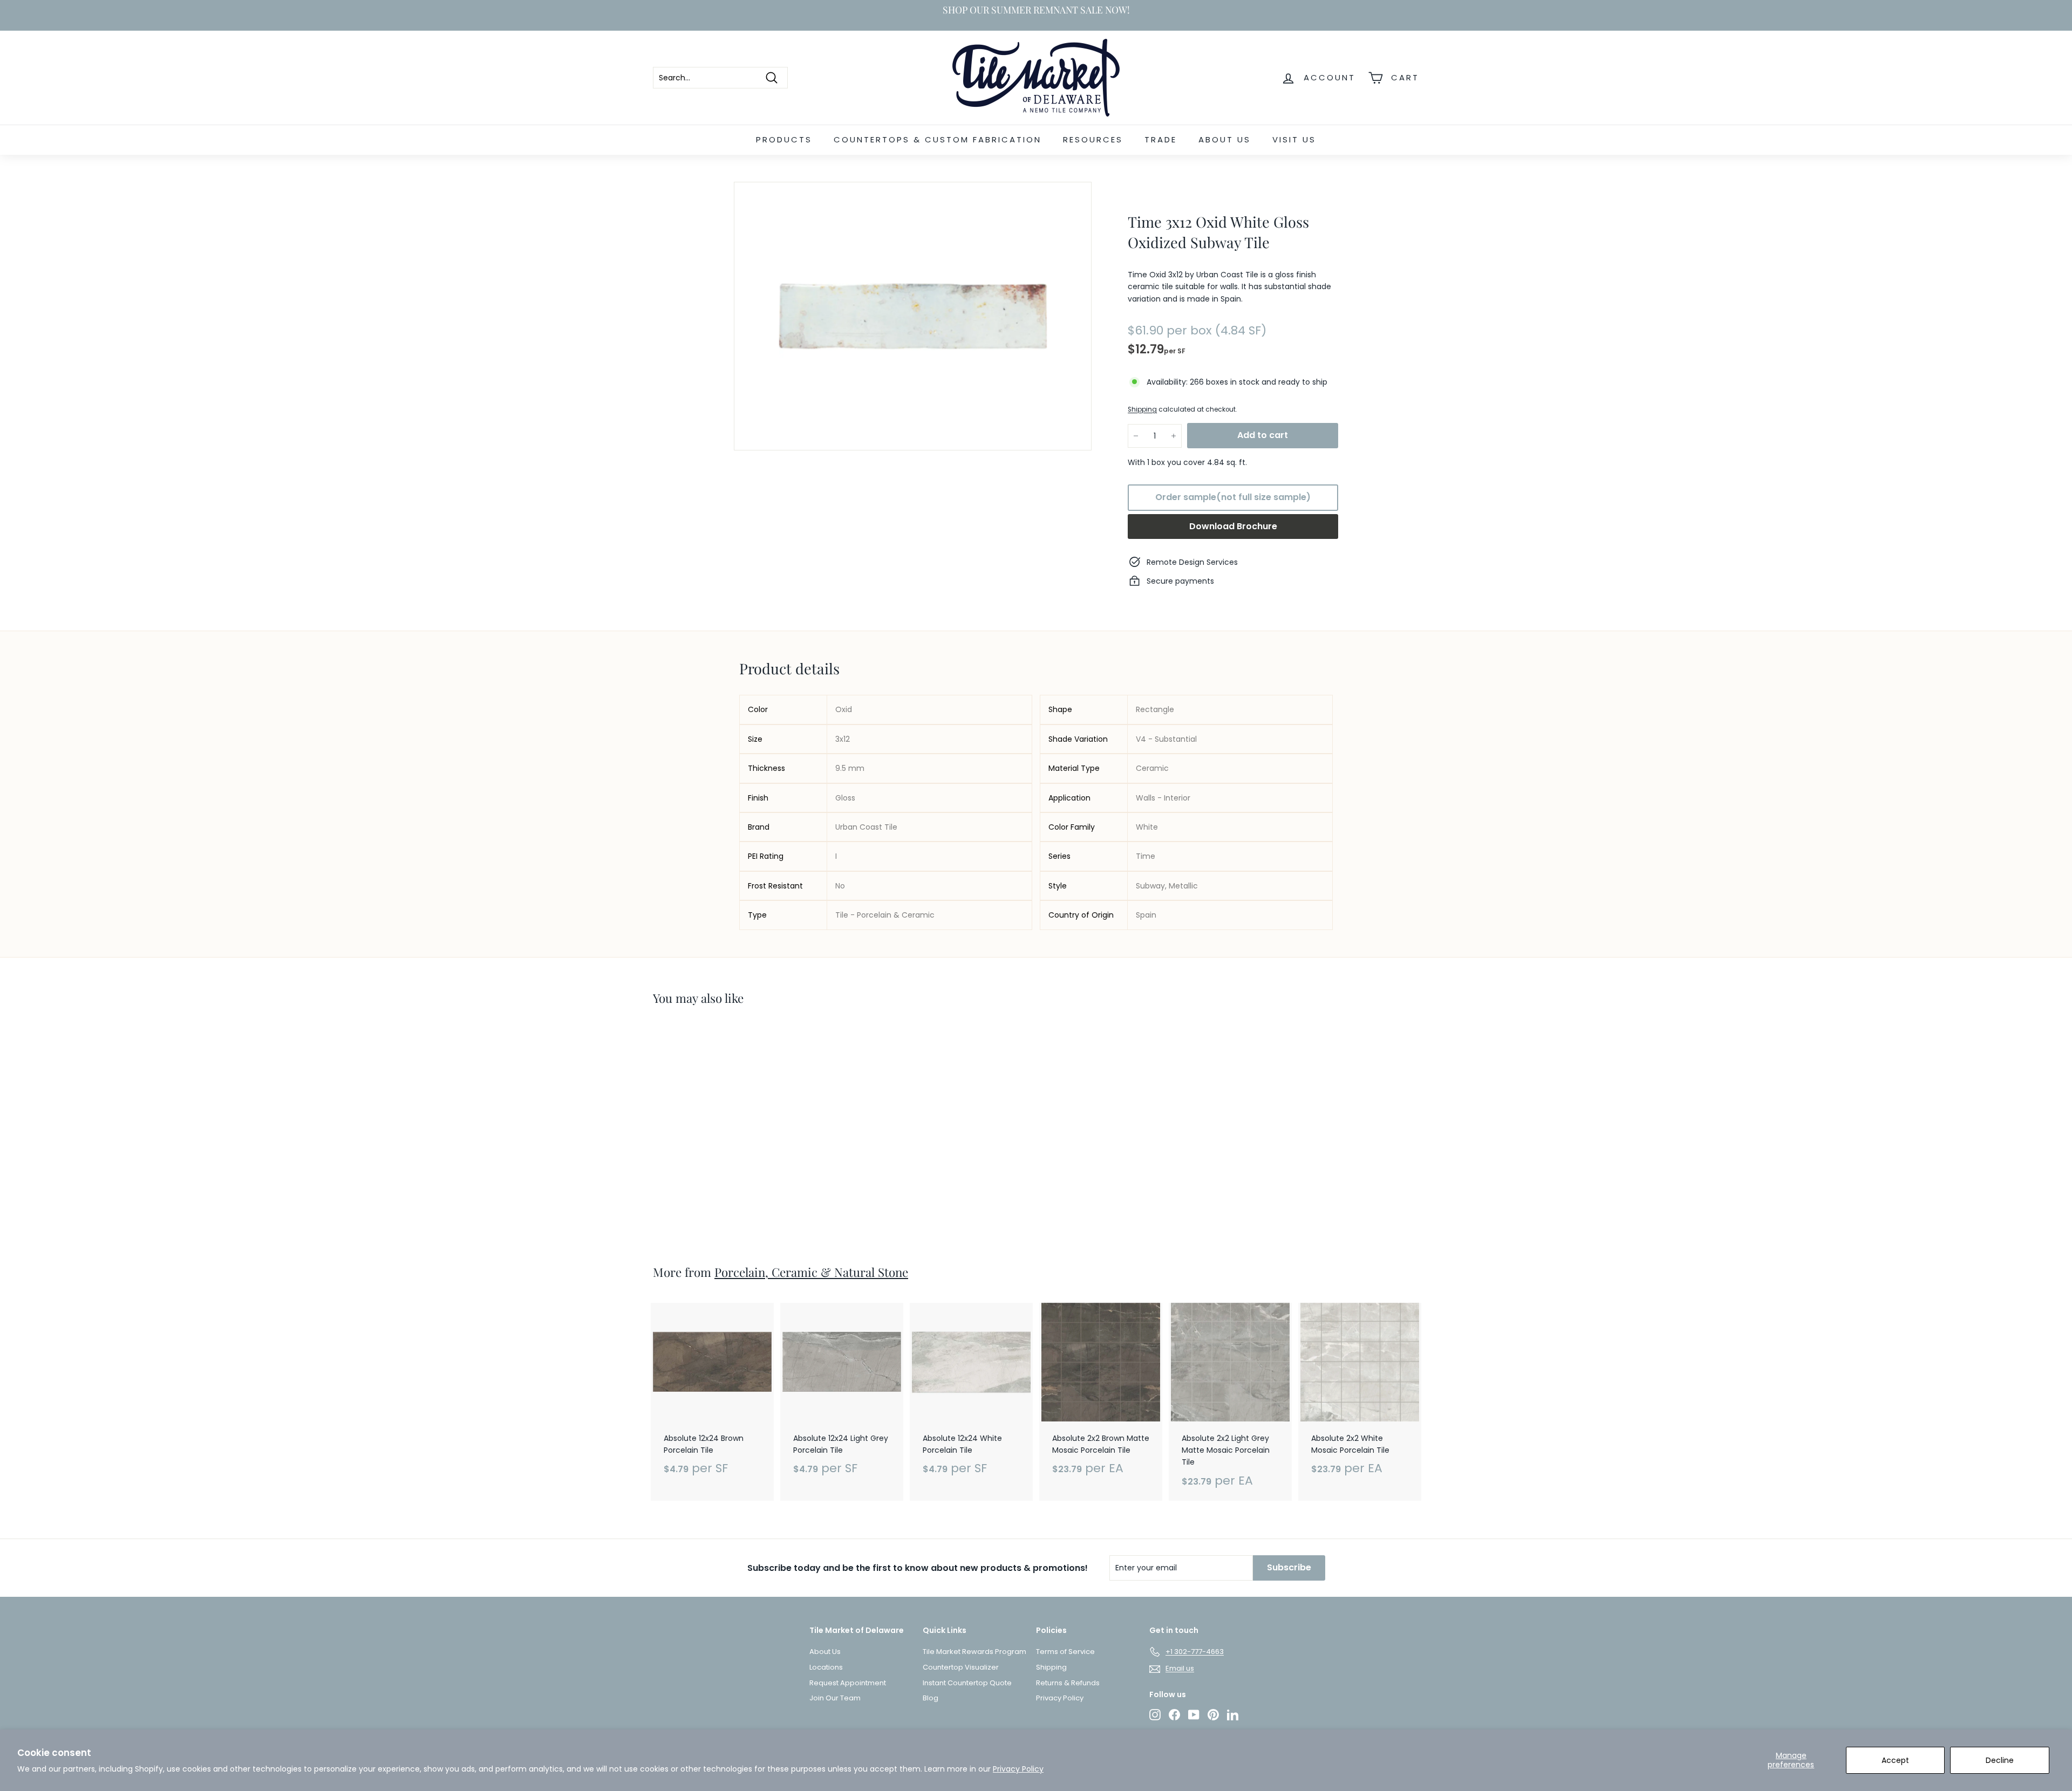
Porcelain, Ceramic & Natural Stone (811, 1272)
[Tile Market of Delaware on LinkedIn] (1233, 1715)
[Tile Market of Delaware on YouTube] (1194, 1715)
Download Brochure (1233, 526)
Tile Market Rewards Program (974, 1652)
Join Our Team (835, 1698)
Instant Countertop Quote (967, 1683)
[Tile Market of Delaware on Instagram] (1155, 1715)
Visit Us (1294, 139)
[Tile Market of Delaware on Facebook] (1174, 1715)
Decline (2000, 1760)
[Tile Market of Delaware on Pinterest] (1213, 1715)
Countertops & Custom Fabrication (938, 139)
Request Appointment (848, 1683)
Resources (1093, 139)
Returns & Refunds (1068, 1683)
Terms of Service (1065, 1652)
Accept (1895, 1760)
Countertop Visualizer (961, 1667)
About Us (1225, 139)
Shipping (1142, 410)
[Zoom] (913, 316)
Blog (931, 1698)
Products (784, 139)
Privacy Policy (1018, 1769)
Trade (1161, 139)
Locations (826, 1667)
